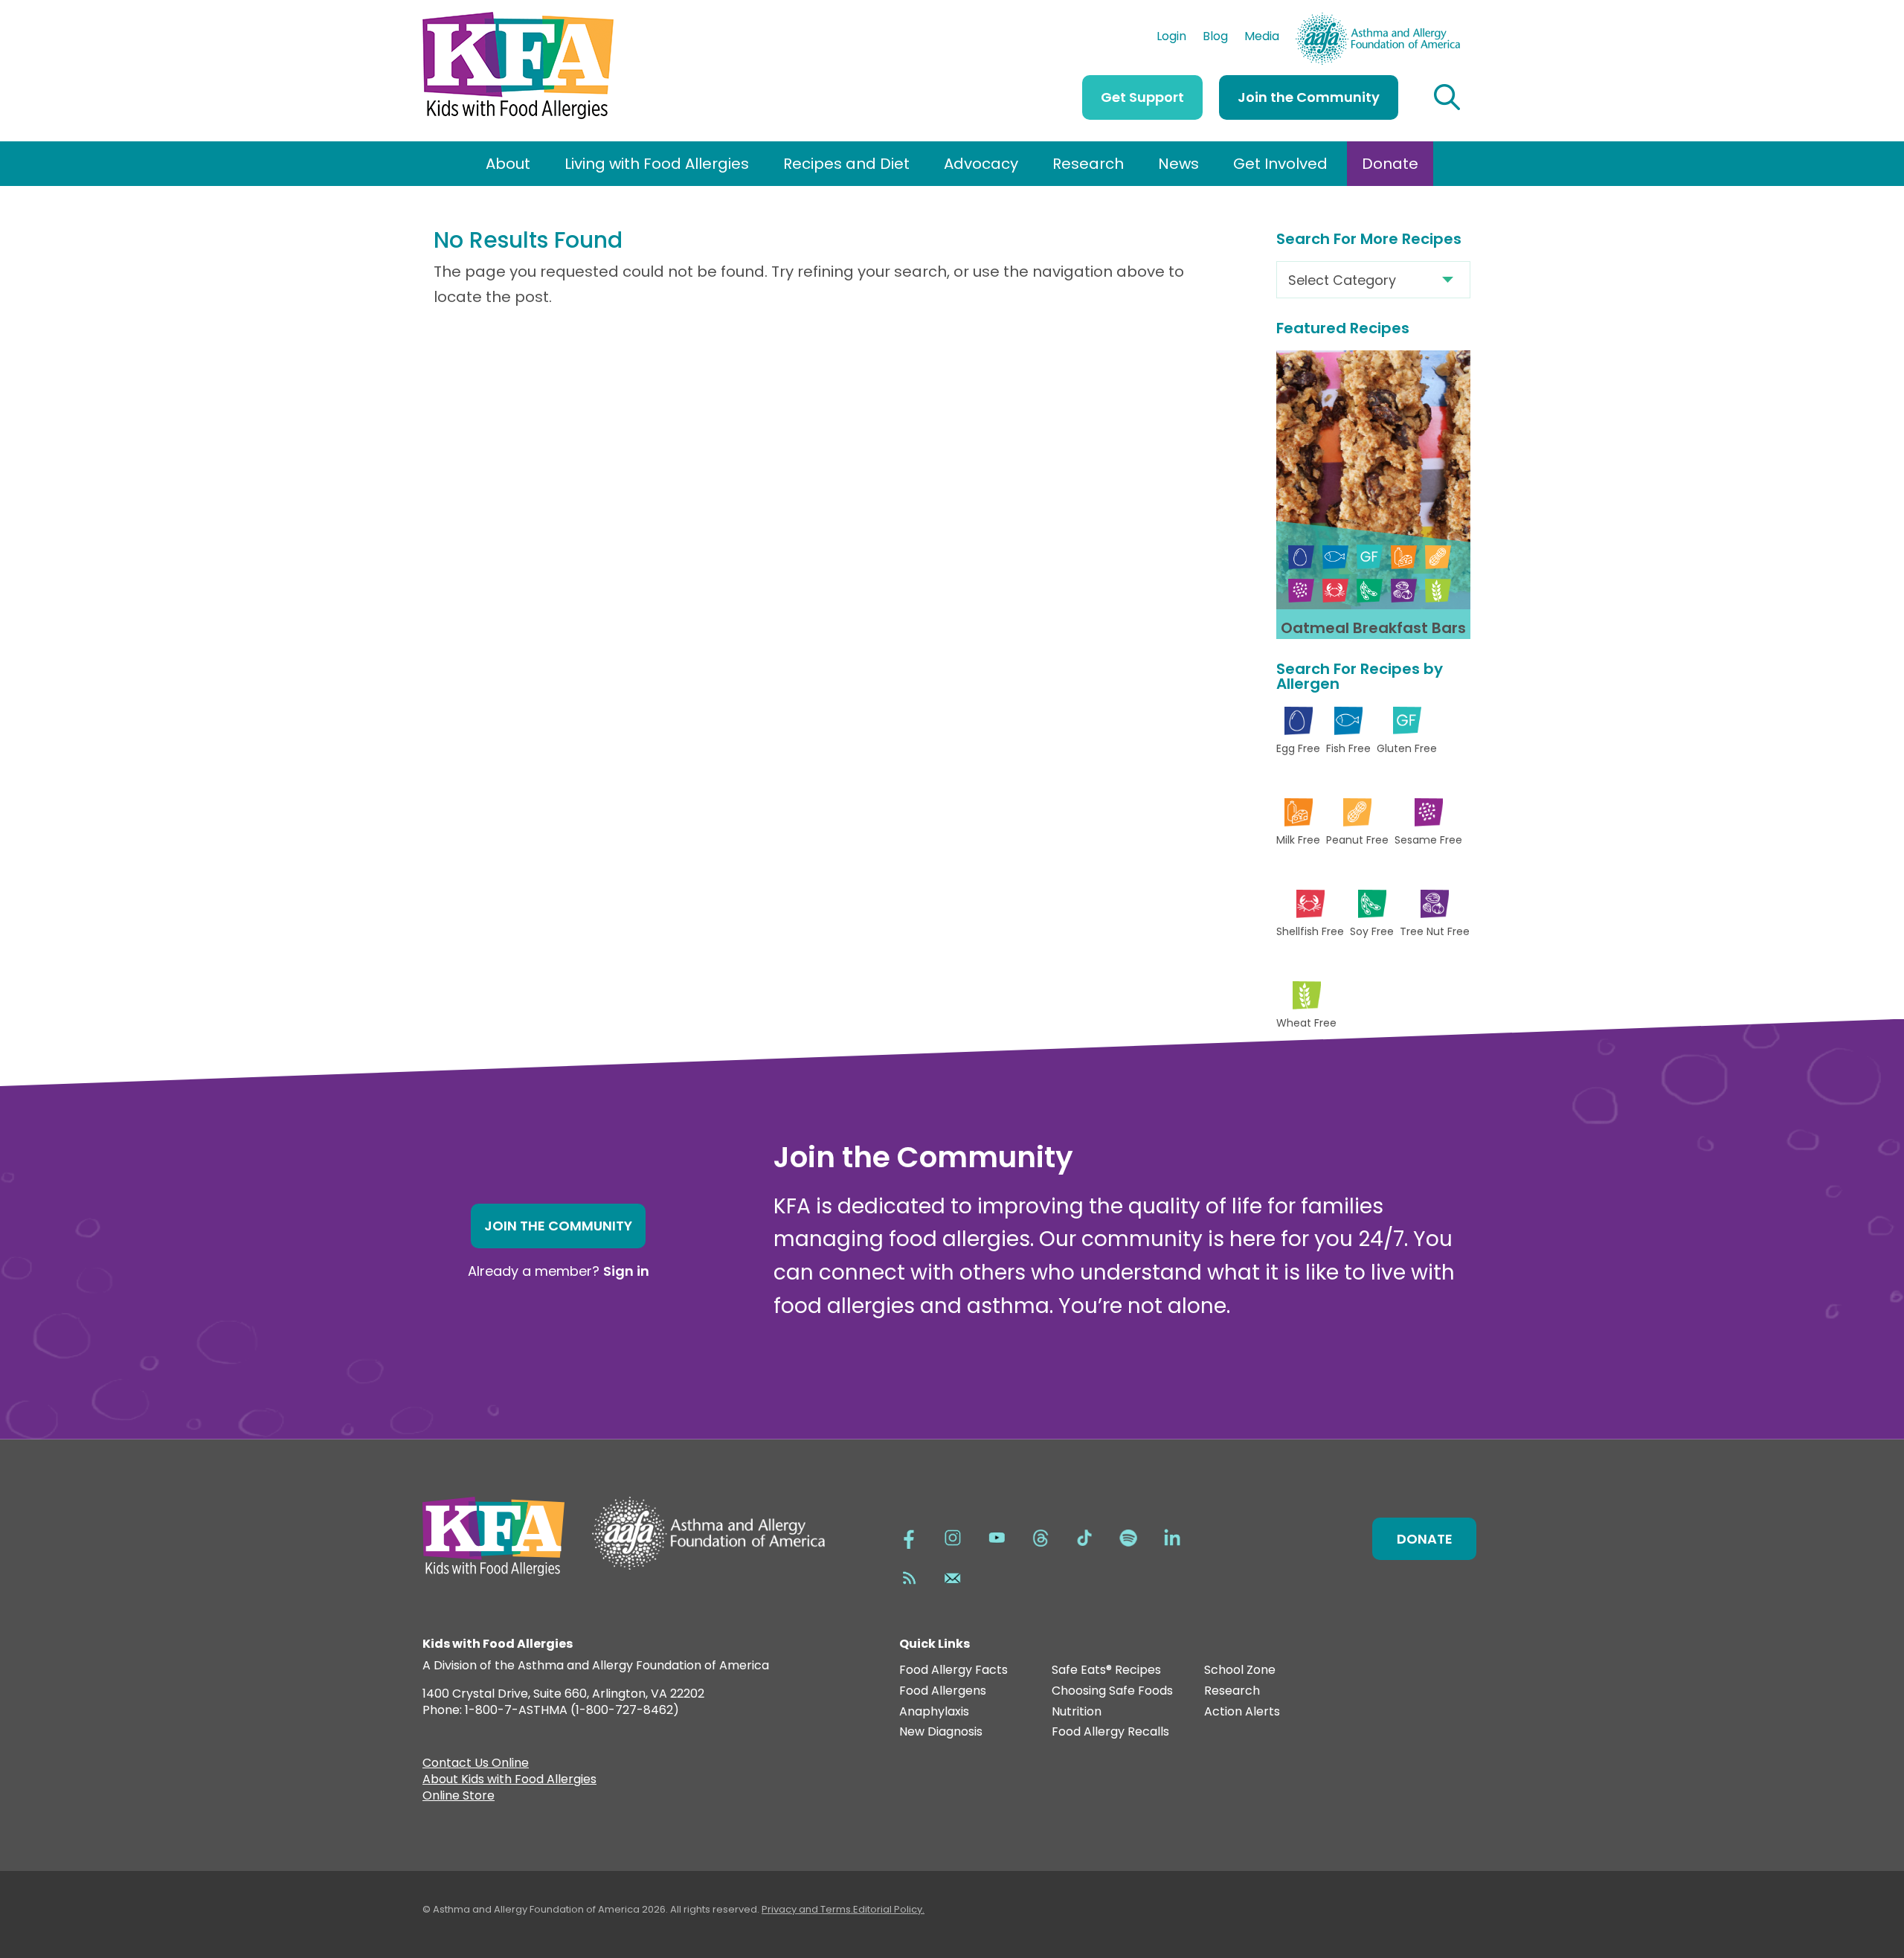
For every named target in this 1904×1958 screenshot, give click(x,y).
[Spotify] (1128, 1536)
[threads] (1041, 1536)
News (1178, 164)
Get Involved (1280, 164)
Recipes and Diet (846, 164)
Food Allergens (943, 1691)
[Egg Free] (1301, 557)
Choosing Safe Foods (1112, 1691)
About (508, 164)
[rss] (909, 1576)
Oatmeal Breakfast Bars (1373, 628)
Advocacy (981, 164)
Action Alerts (1242, 1712)
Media (1262, 38)
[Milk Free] (1404, 557)
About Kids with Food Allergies (509, 1781)
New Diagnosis (941, 1732)
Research (1088, 164)
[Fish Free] (1335, 557)
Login (1171, 38)
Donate (1390, 164)
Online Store (459, 1797)
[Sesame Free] (1301, 590)
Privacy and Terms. (807, 1909)
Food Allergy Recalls (1110, 1732)
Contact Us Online (476, 1765)
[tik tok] (1084, 1536)
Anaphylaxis (934, 1712)
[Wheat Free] (1438, 590)
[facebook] (909, 1536)
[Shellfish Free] (1335, 590)
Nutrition (1077, 1712)
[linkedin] (1172, 1536)
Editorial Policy (888, 1909)
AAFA (1444, 19)
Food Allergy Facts (953, 1670)
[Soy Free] (1370, 590)
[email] (953, 1576)
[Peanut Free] (1438, 557)
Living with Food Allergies (657, 164)
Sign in (626, 1271)
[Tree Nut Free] (1404, 590)
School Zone (1240, 1670)
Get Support (1142, 97)
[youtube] (997, 1536)
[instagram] (953, 1536)
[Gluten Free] (1370, 557)
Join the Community (1309, 97)
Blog (1215, 38)
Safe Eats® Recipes (1106, 1670)
